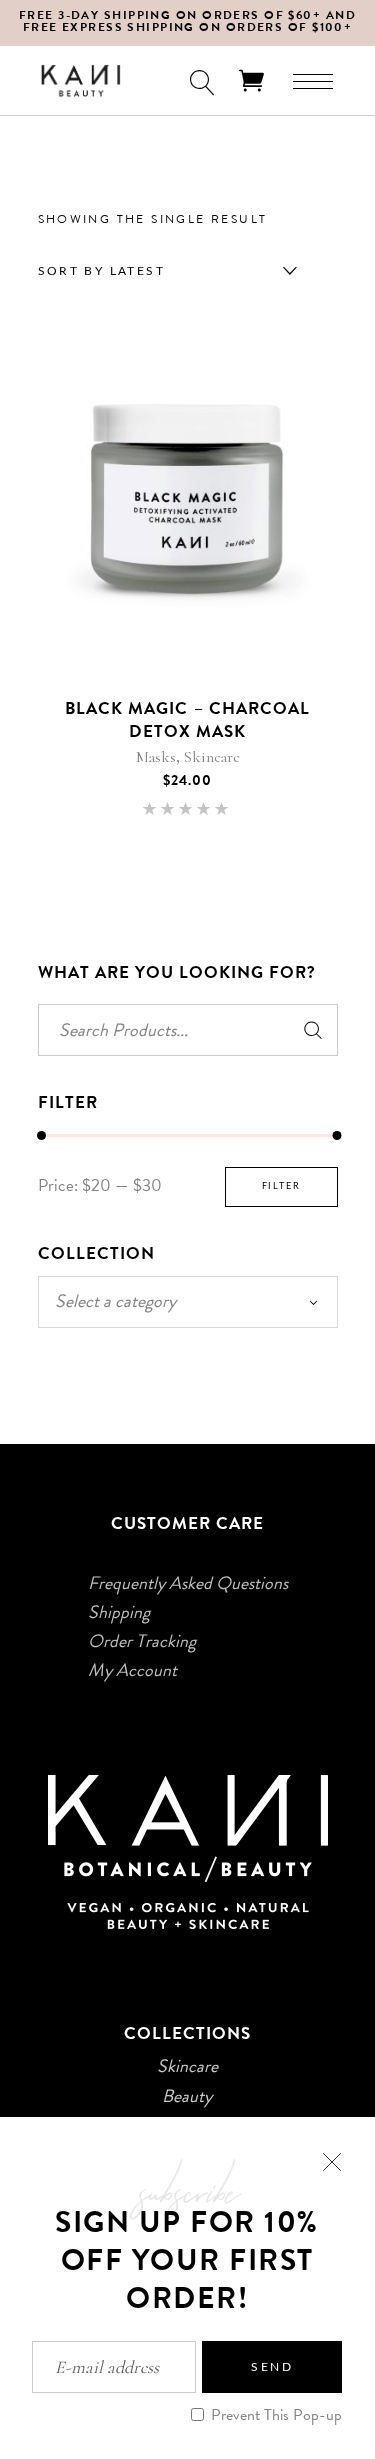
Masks (156, 757)
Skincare (212, 757)
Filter (281, 1186)
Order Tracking (142, 1641)
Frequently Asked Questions (188, 1583)
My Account (132, 1670)
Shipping (119, 1612)
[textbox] (188, 1301)
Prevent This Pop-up (274, 2415)
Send (272, 2367)
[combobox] (163, 271)
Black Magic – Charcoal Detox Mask (187, 719)
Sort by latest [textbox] (102, 271)
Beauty (187, 2096)
